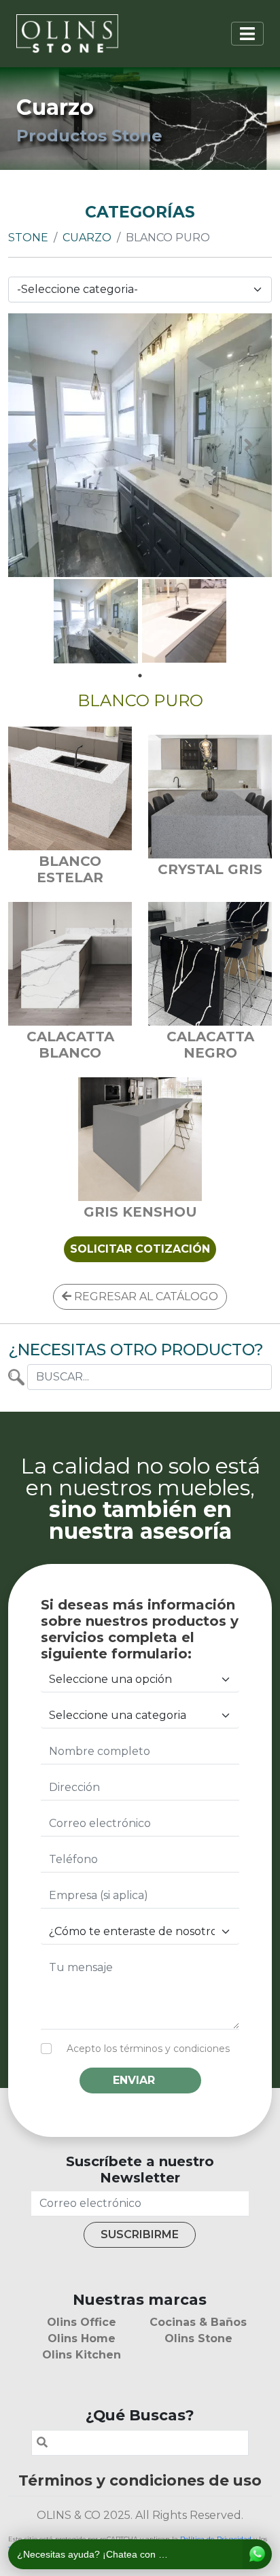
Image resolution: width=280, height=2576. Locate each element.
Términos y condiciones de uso (140, 2480)
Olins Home (82, 2338)
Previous (32, 445)
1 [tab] (140, 676)
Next (248, 445)
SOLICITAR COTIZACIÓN (140, 1249)
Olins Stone (198, 2338)
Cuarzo (87, 238)
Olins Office (82, 2322)
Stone (28, 238)
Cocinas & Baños (198, 2322)
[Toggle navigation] (247, 34)
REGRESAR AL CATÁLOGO (145, 1296)
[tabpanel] (96, 621)
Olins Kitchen (82, 2355)
